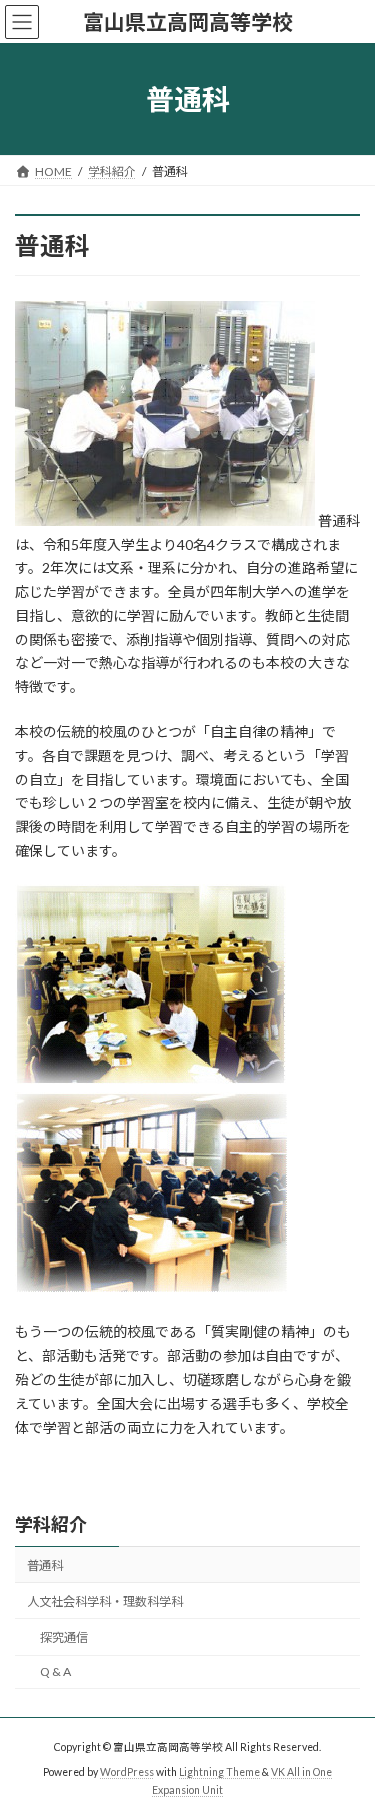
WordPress (127, 1772)
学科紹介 (51, 1524)
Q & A (55, 1671)
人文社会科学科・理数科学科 (105, 1601)
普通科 (45, 1565)
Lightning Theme (219, 1772)
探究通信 (64, 1637)
